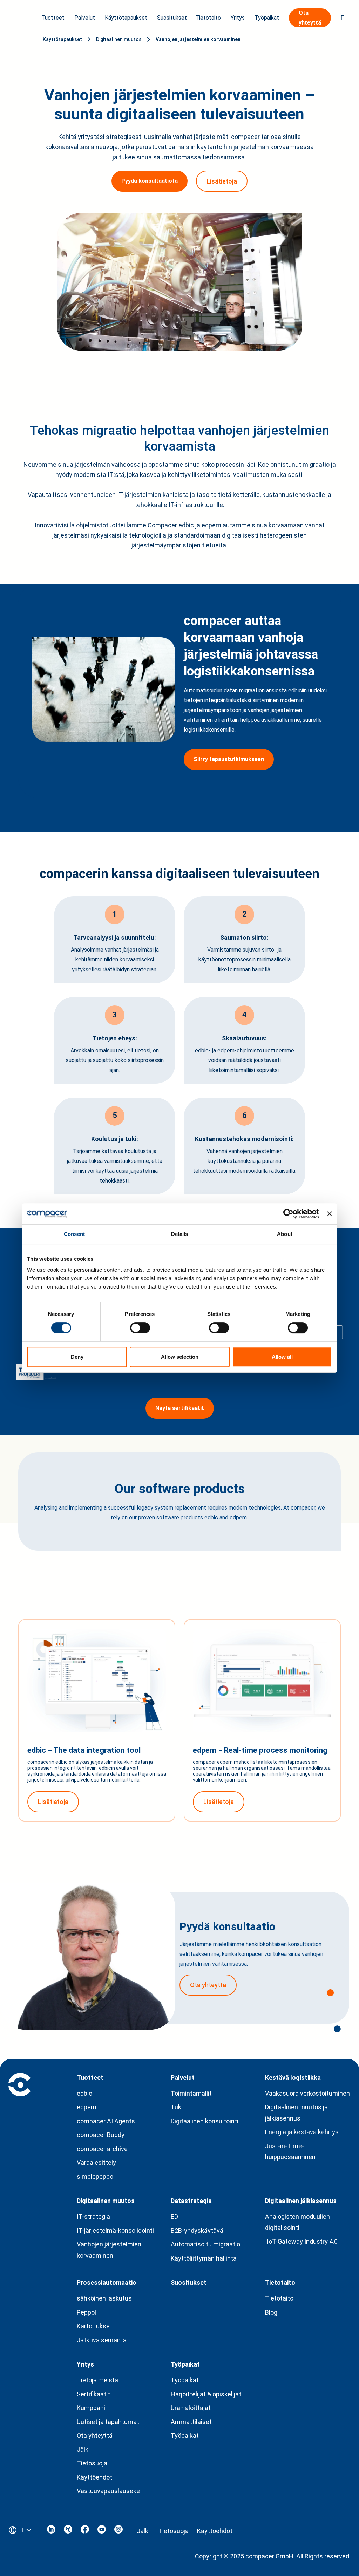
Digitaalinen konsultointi (205, 2121)
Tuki (177, 2107)
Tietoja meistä (97, 2380)
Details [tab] (180, 1234)
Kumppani (91, 2408)
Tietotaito (279, 2298)
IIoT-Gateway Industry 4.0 (301, 2241)
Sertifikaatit (93, 2394)
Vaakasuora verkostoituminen (307, 2093)
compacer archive (102, 2149)
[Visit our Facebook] (85, 2531)
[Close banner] (330, 1214)
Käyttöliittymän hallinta (204, 2258)
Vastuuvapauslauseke (108, 2491)
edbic (84, 2093)
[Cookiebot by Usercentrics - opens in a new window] (288, 1214)
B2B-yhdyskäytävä (197, 2231)
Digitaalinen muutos (119, 39)
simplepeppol (96, 2176)
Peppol (86, 2312)
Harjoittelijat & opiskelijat (206, 2394)
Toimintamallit (191, 2093)
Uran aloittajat (191, 2408)
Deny (77, 1357)
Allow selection (180, 1357)
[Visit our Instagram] (118, 2531)
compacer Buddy (101, 2135)
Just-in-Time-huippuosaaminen (290, 2152)
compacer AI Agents (106, 2121)
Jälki (83, 2449)
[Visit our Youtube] (102, 2531)
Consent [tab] (74, 1234)
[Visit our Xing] (68, 2531)
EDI (175, 2216)
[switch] (140, 1328)
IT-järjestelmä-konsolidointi (115, 2231)
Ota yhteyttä (95, 2435)
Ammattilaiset (191, 2422)
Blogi (272, 2312)
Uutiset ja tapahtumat (108, 2422)
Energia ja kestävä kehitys (302, 2132)
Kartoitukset (94, 2326)
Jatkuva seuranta (102, 2340)
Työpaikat (185, 2380)
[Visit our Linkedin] (51, 2531)
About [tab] (285, 1234)
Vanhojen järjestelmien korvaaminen (198, 39)
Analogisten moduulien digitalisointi (297, 2222)
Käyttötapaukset (62, 39)
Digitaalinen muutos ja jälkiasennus (296, 2113)
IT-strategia (93, 2216)
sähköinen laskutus (104, 2298)
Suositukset (172, 18)
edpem (87, 2107)
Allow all (282, 1357)
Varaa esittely (96, 2162)
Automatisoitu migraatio (205, 2244)
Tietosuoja (92, 2463)
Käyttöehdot (94, 2477)
